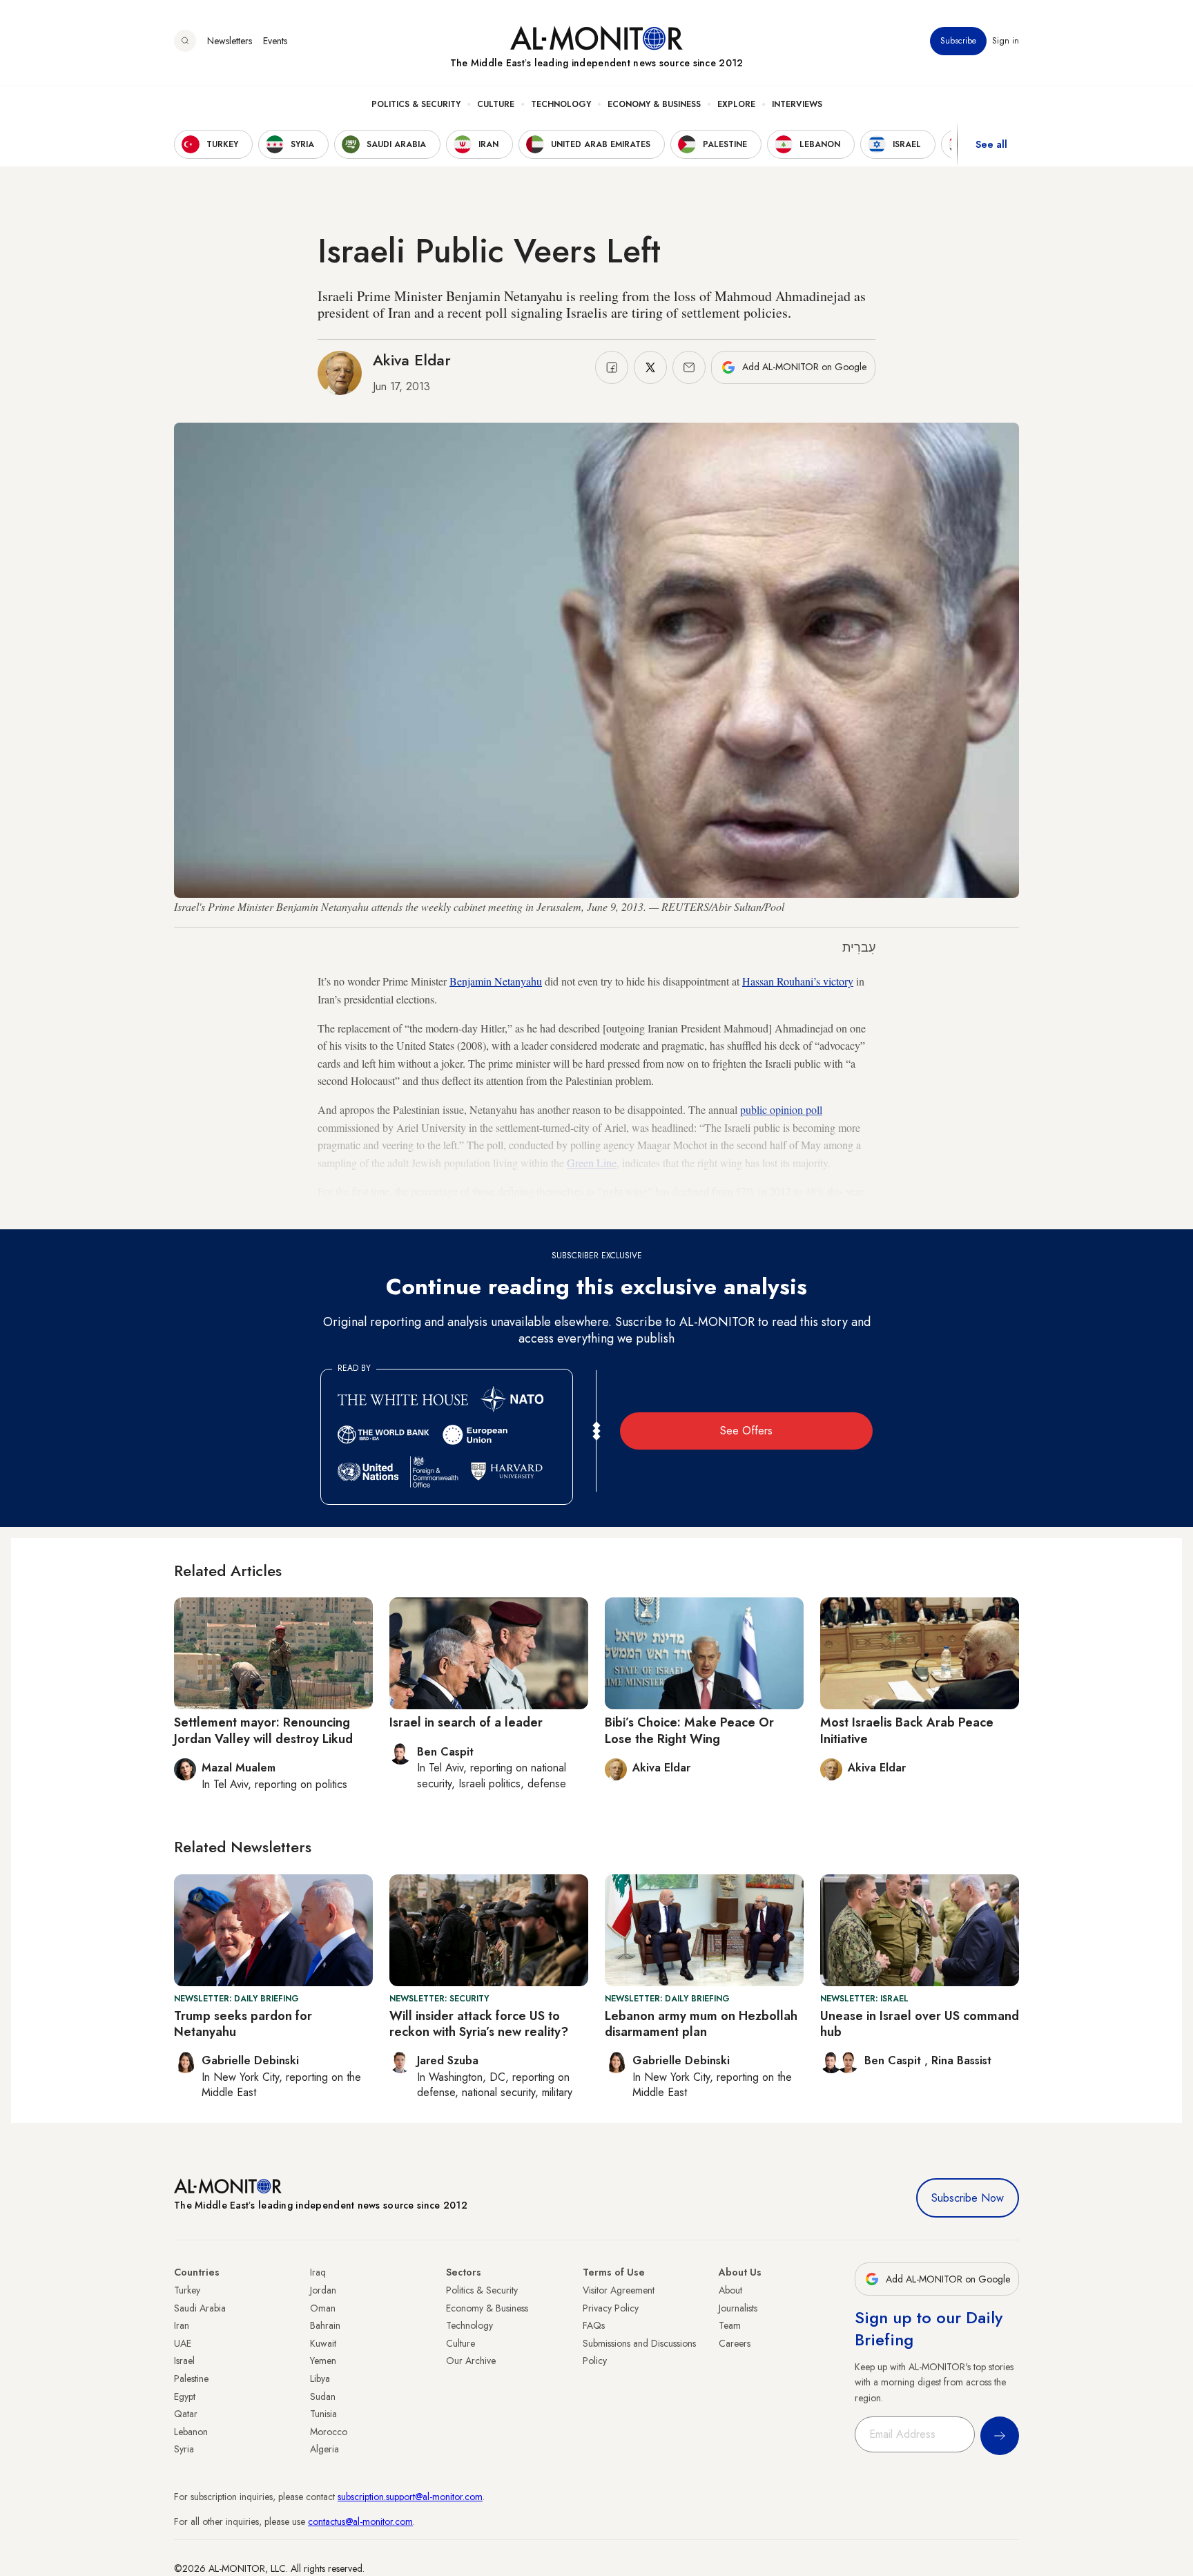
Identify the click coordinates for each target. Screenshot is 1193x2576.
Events (275, 41)
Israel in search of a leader (466, 1722)
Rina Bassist (961, 2060)
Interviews (797, 104)
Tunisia (323, 2414)
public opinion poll (781, 1109)
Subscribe (958, 41)
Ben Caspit (894, 2060)
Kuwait (323, 2343)
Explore (736, 104)
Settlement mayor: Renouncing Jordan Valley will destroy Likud (263, 1730)
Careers (735, 2343)
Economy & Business (654, 104)
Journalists (738, 2308)
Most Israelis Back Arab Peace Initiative (907, 1730)
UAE (183, 2343)
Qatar (186, 2414)
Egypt (185, 2396)
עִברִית (859, 948)
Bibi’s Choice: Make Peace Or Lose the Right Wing (689, 1730)
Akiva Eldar (412, 360)
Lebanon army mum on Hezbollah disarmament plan (701, 2024)
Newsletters (230, 41)
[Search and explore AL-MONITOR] (185, 41)
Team (730, 2325)
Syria (184, 2449)
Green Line (592, 1163)
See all (991, 144)
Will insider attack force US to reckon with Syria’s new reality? (479, 2024)
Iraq (318, 2272)
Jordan (323, 2290)
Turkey (187, 2290)
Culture (496, 104)
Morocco (329, 2432)
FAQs (594, 2325)
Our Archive (471, 2361)
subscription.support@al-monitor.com (410, 2497)
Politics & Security (416, 104)
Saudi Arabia (200, 2308)
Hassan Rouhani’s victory (798, 981)
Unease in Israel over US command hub (920, 2024)
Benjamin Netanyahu (496, 981)
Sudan (323, 2396)
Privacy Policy (611, 2308)
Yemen (323, 2361)
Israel (184, 2361)
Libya (320, 2378)
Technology (561, 104)
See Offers (746, 1431)
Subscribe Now (968, 2198)
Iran (182, 2325)
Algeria (324, 2449)
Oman (323, 2308)
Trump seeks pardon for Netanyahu (243, 2024)
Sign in (1006, 41)
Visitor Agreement (619, 2290)
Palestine (191, 2378)
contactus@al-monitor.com (360, 2521)
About (730, 2290)
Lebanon (191, 2432)
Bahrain (325, 2325)
